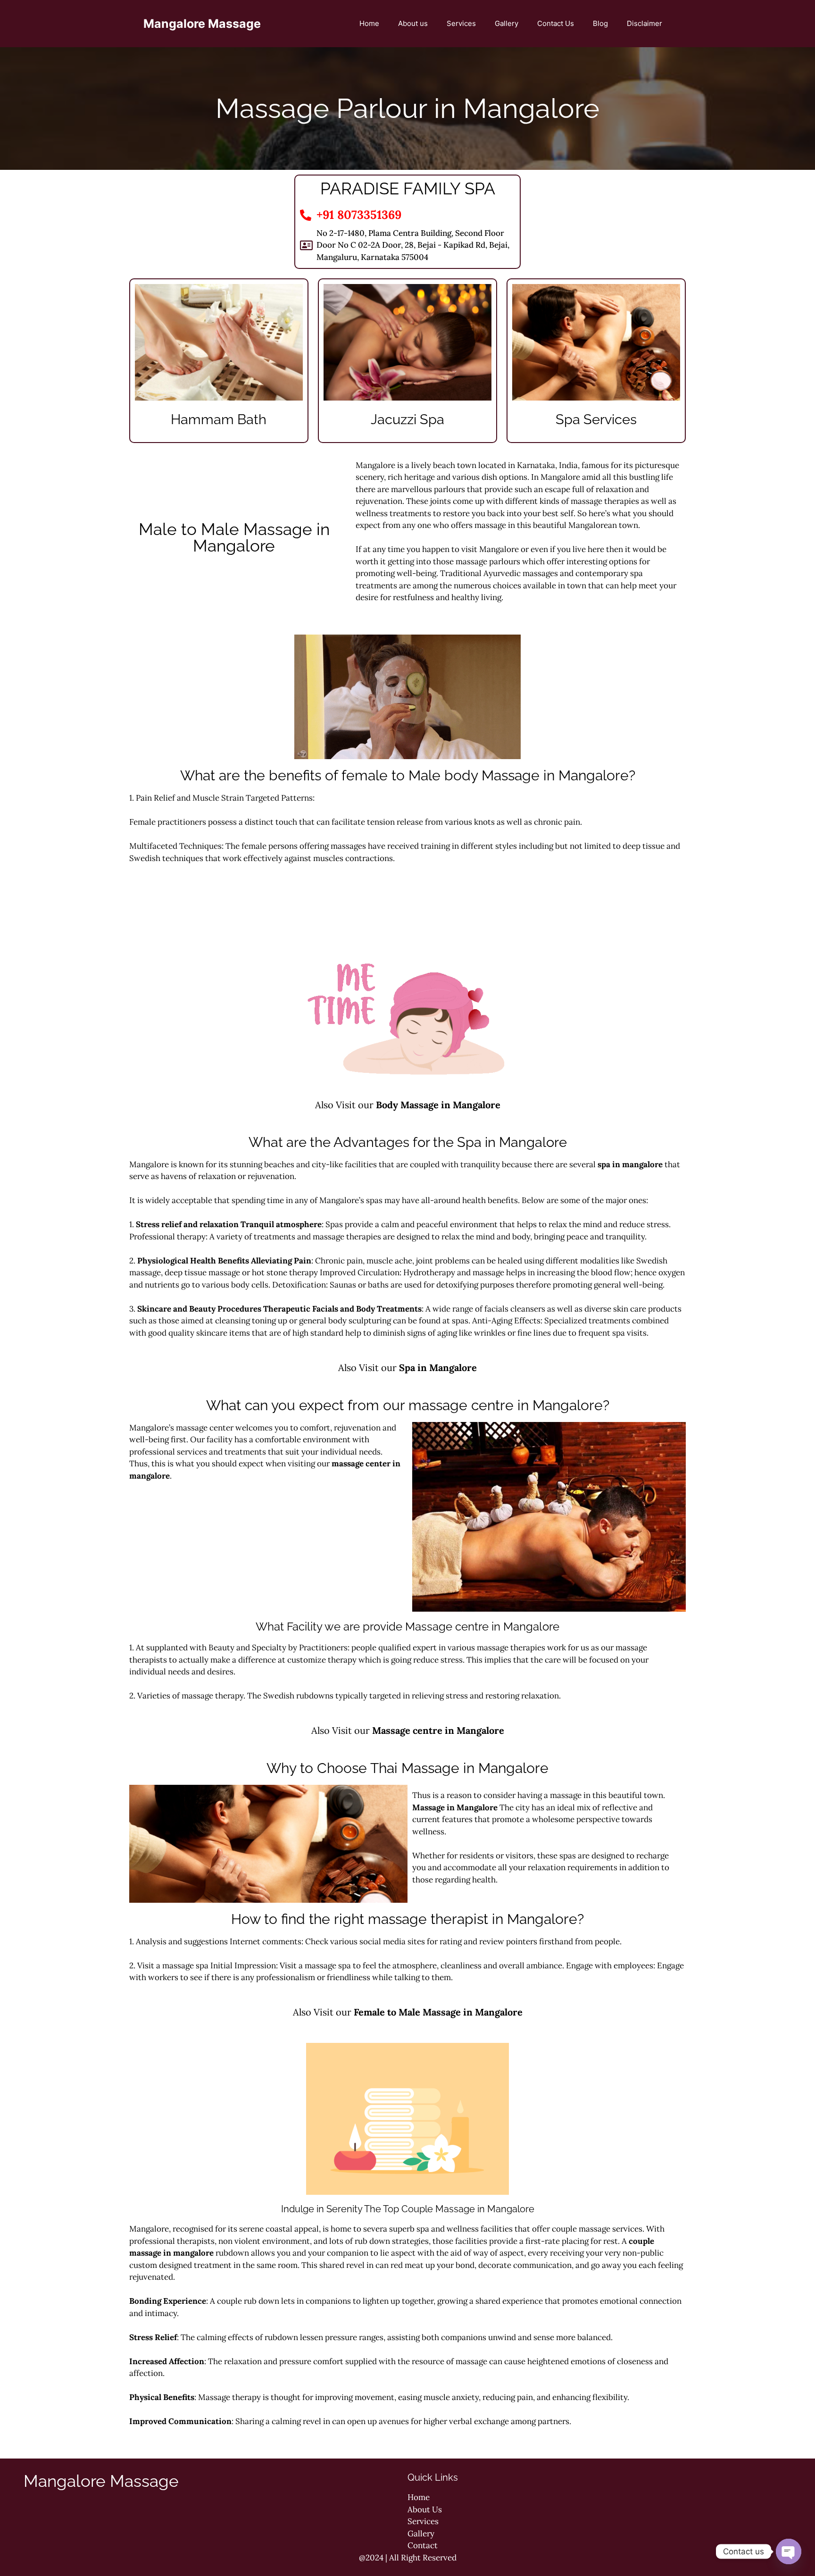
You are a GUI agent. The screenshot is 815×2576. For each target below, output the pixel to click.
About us (413, 23)
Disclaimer (645, 23)
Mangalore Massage (202, 24)
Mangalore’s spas (351, 1200)
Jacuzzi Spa (407, 419)
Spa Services (596, 419)
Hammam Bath (219, 419)
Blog (600, 23)
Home (369, 23)
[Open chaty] (789, 2551)
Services (461, 23)
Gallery (507, 23)
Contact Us (556, 23)
